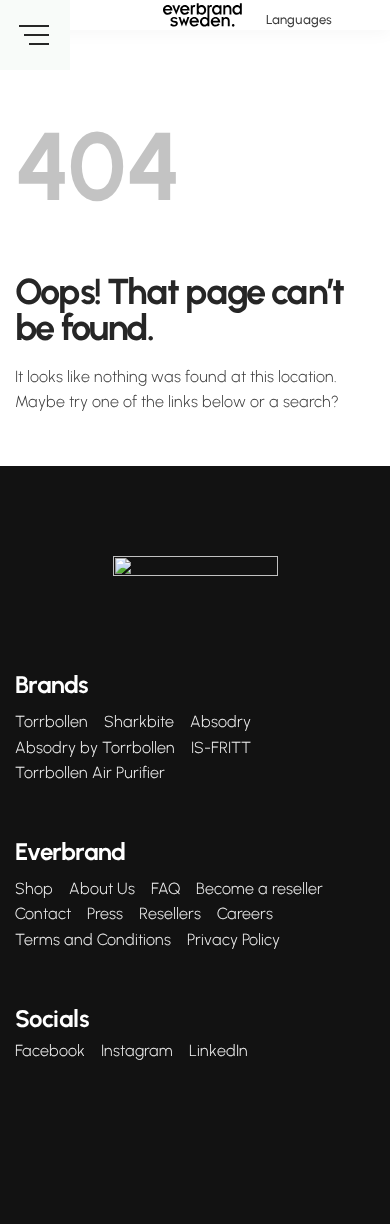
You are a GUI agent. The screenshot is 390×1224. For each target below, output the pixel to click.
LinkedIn (218, 1051)
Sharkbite (139, 722)
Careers (245, 914)
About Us (102, 889)
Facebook (50, 1051)
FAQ (165, 889)
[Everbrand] (202, 14)
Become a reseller (259, 889)
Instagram (137, 1051)
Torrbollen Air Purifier (90, 773)
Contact (43, 914)
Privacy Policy (233, 940)
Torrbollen (51, 722)
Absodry (220, 722)
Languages (299, 19)
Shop (34, 889)
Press (105, 914)
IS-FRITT (221, 748)
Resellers (170, 914)
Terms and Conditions (93, 940)
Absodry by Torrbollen (95, 748)
